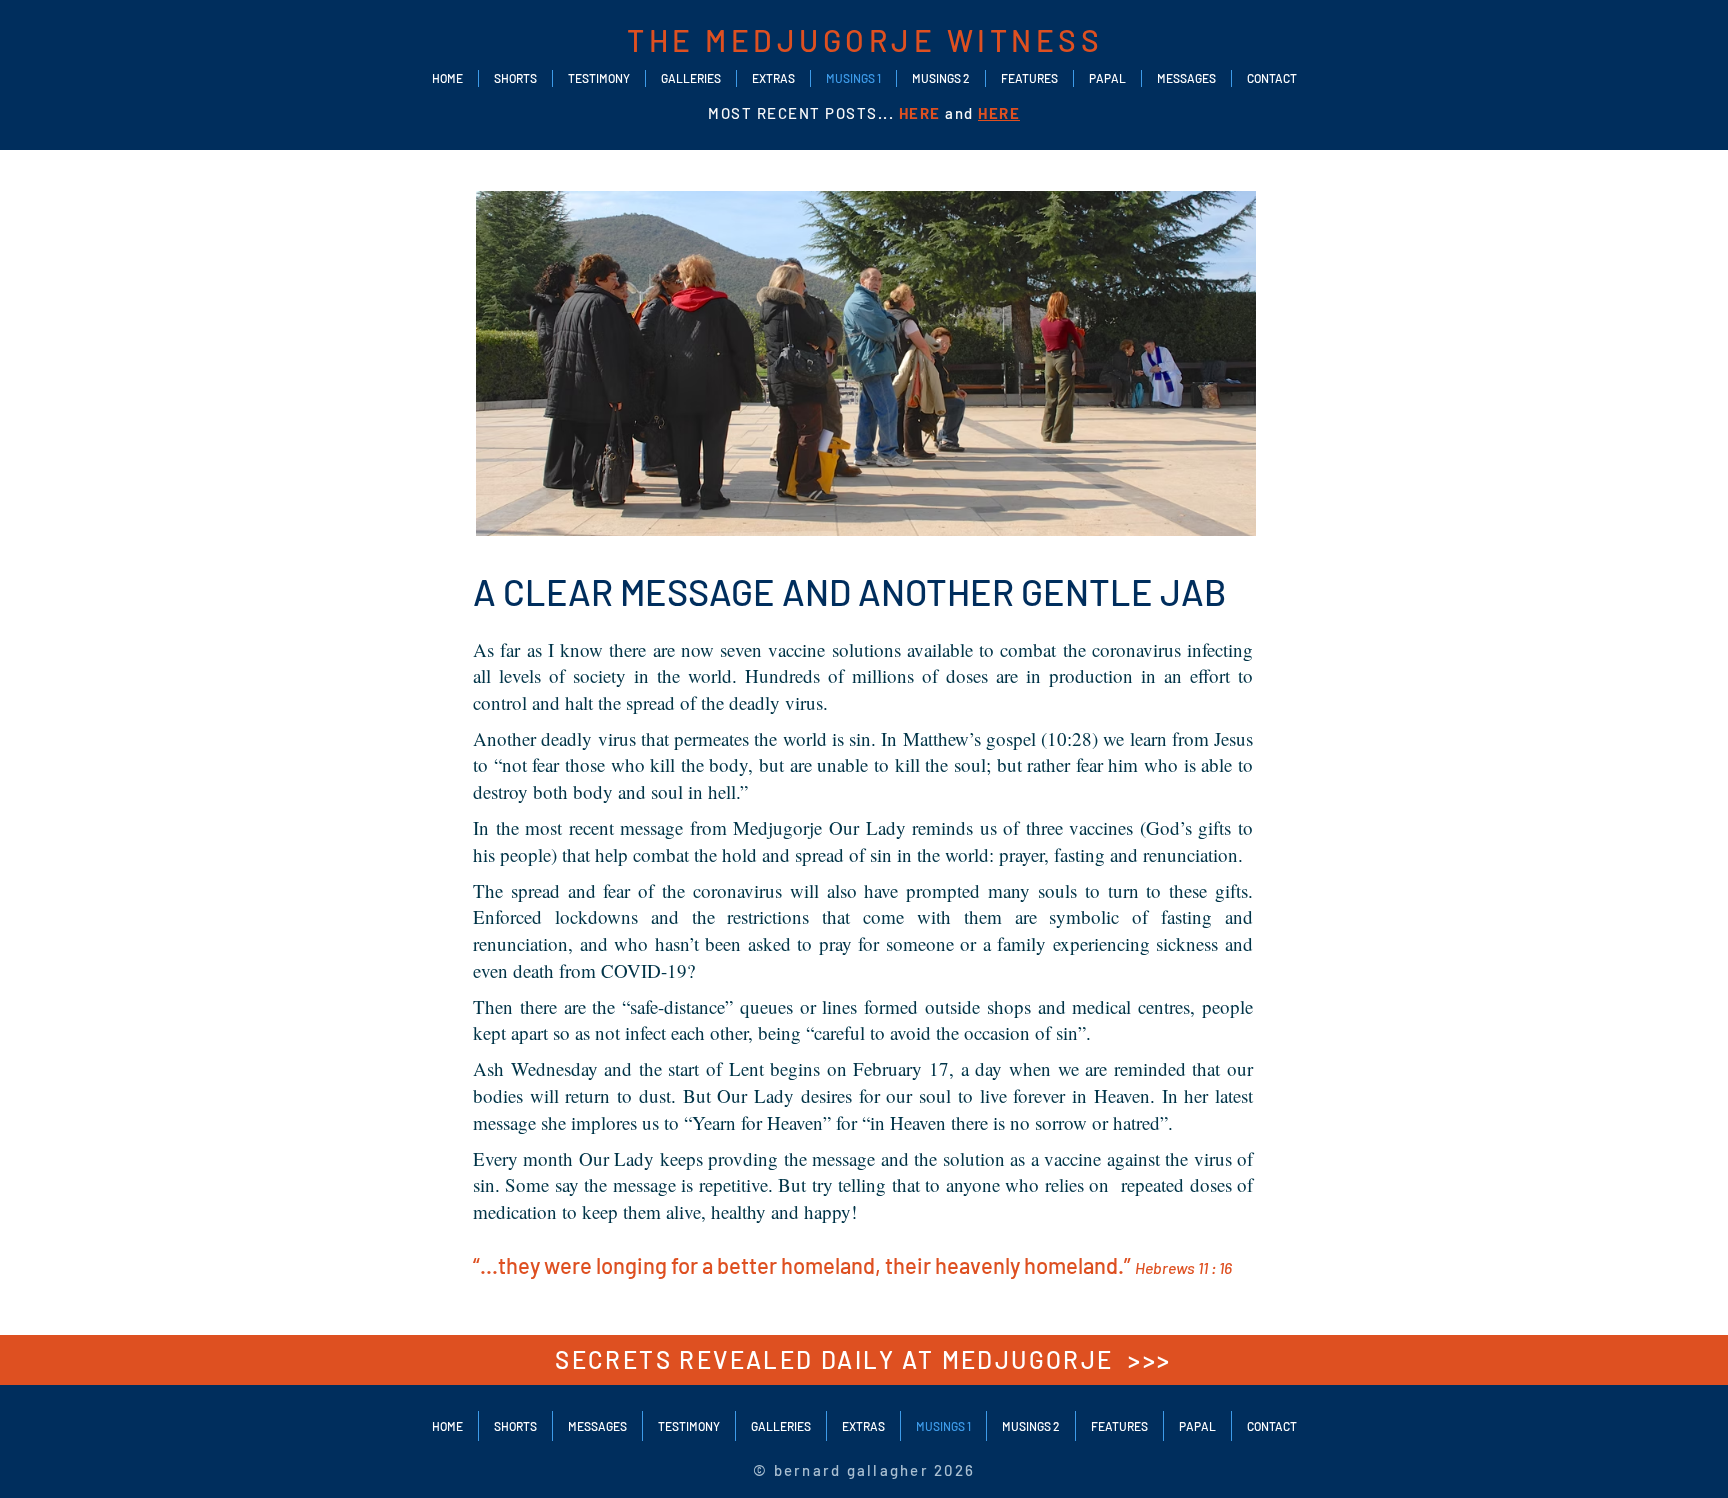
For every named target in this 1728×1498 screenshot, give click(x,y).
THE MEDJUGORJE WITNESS (865, 40)
